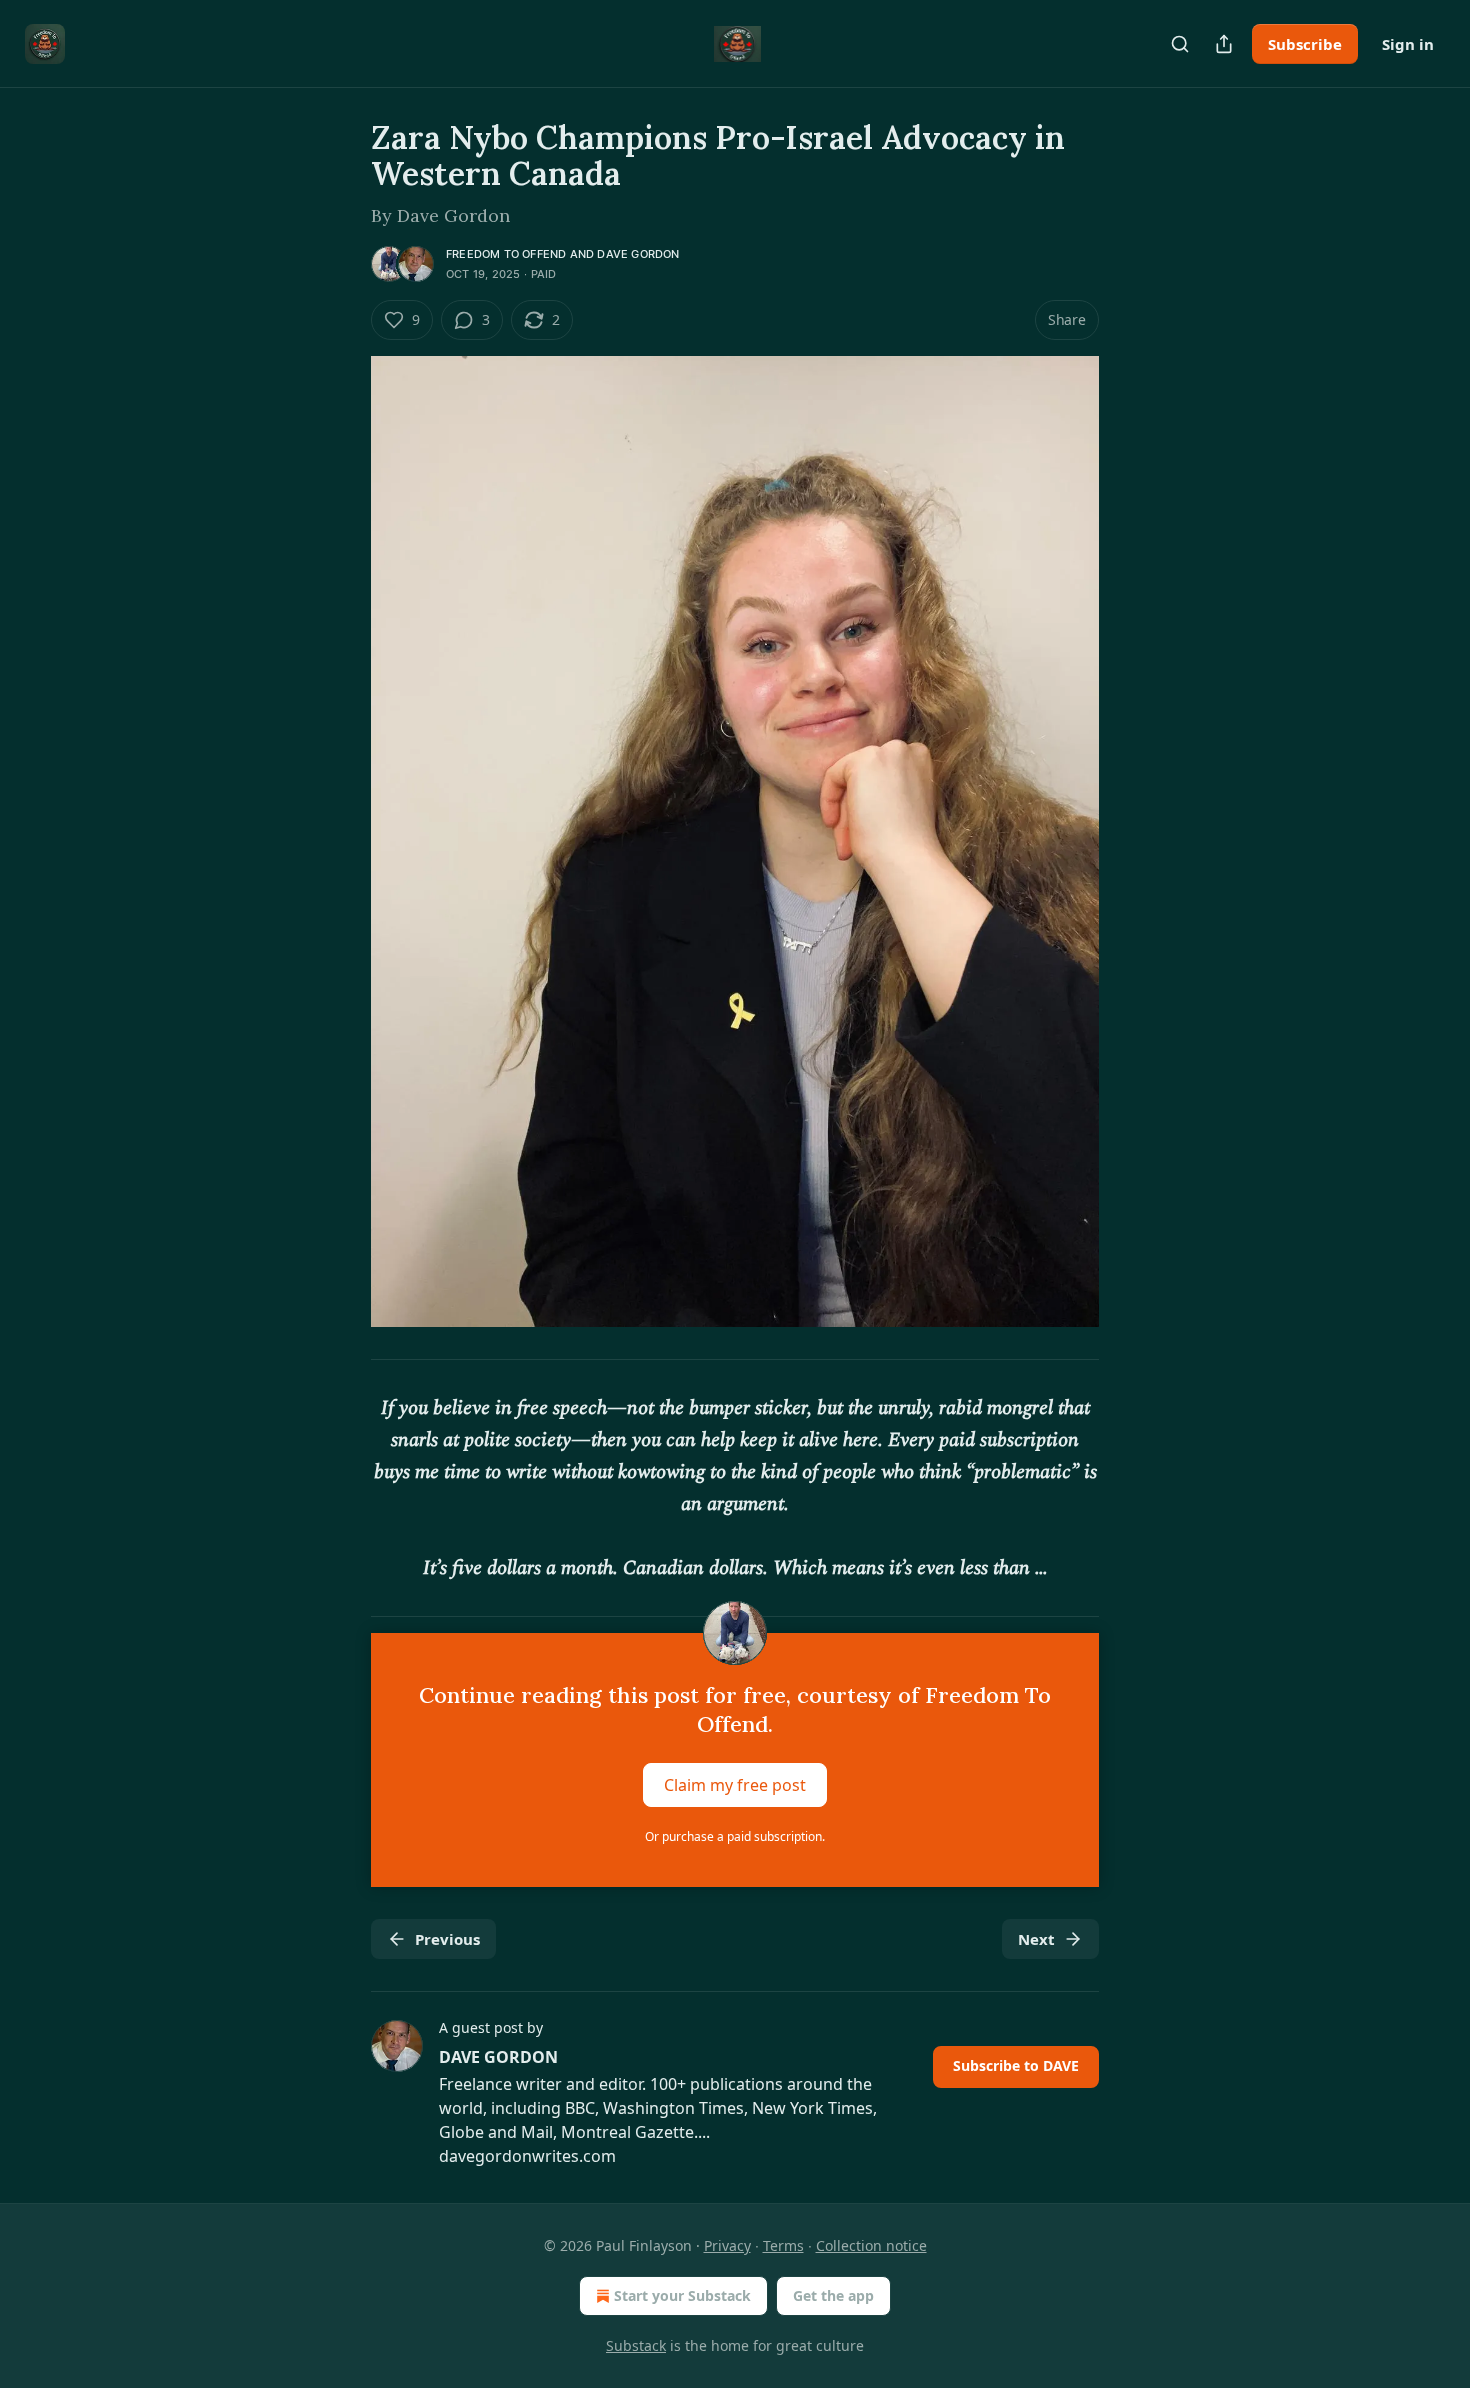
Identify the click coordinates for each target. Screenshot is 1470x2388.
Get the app (833, 2295)
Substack (636, 2345)
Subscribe (1305, 44)
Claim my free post (735, 1785)
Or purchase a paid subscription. (735, 1836)
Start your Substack (682, 2295)
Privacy (727, 2245)
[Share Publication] (1224, 44)
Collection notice (871, 2245)
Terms (783, 2245)
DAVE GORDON (638, 254)
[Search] (1180, 44)
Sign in (1408, 44)
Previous (447, 1939)
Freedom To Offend (506, 254)
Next (1036, 1939)
